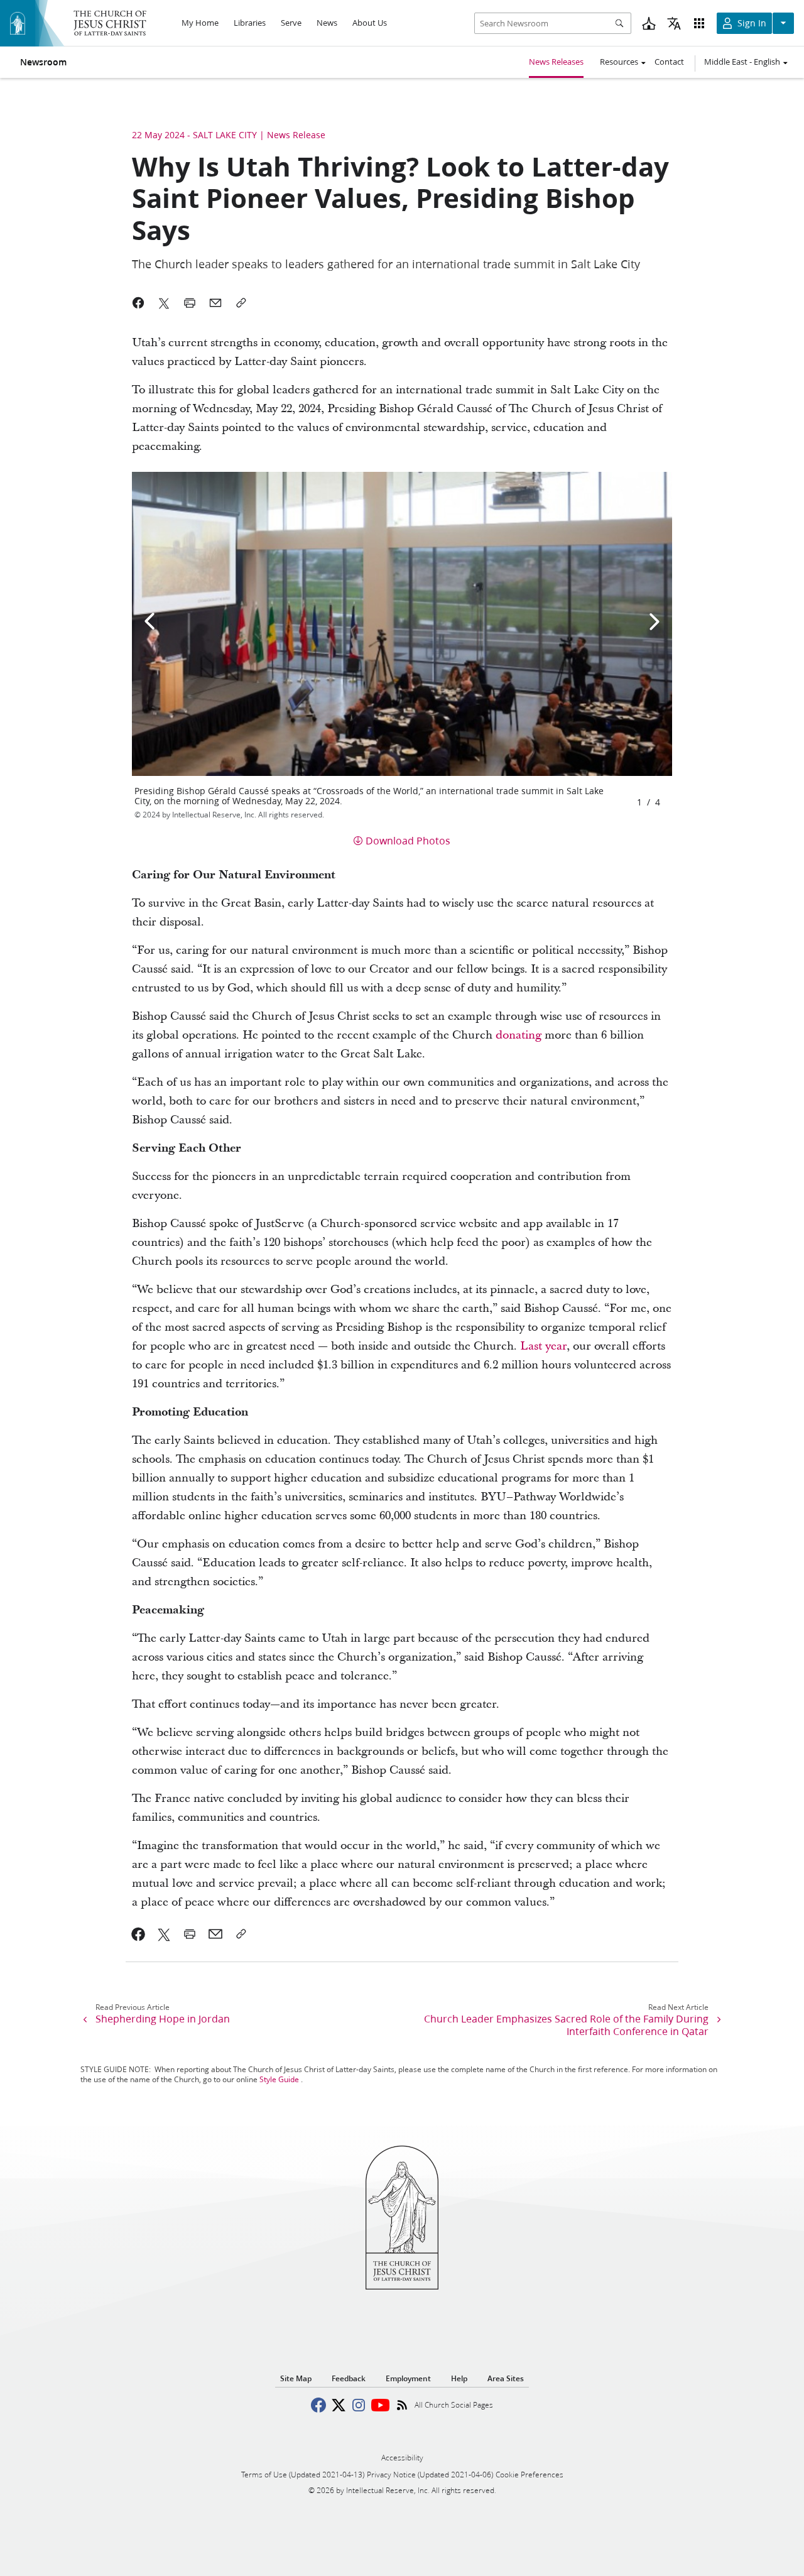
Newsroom (43, 62)
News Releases (556, 62)
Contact (669, 62)
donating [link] (519, 1035)
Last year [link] (543, 1346)
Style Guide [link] (279, 2079)
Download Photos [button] (408, 840)
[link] (139, 1934)
